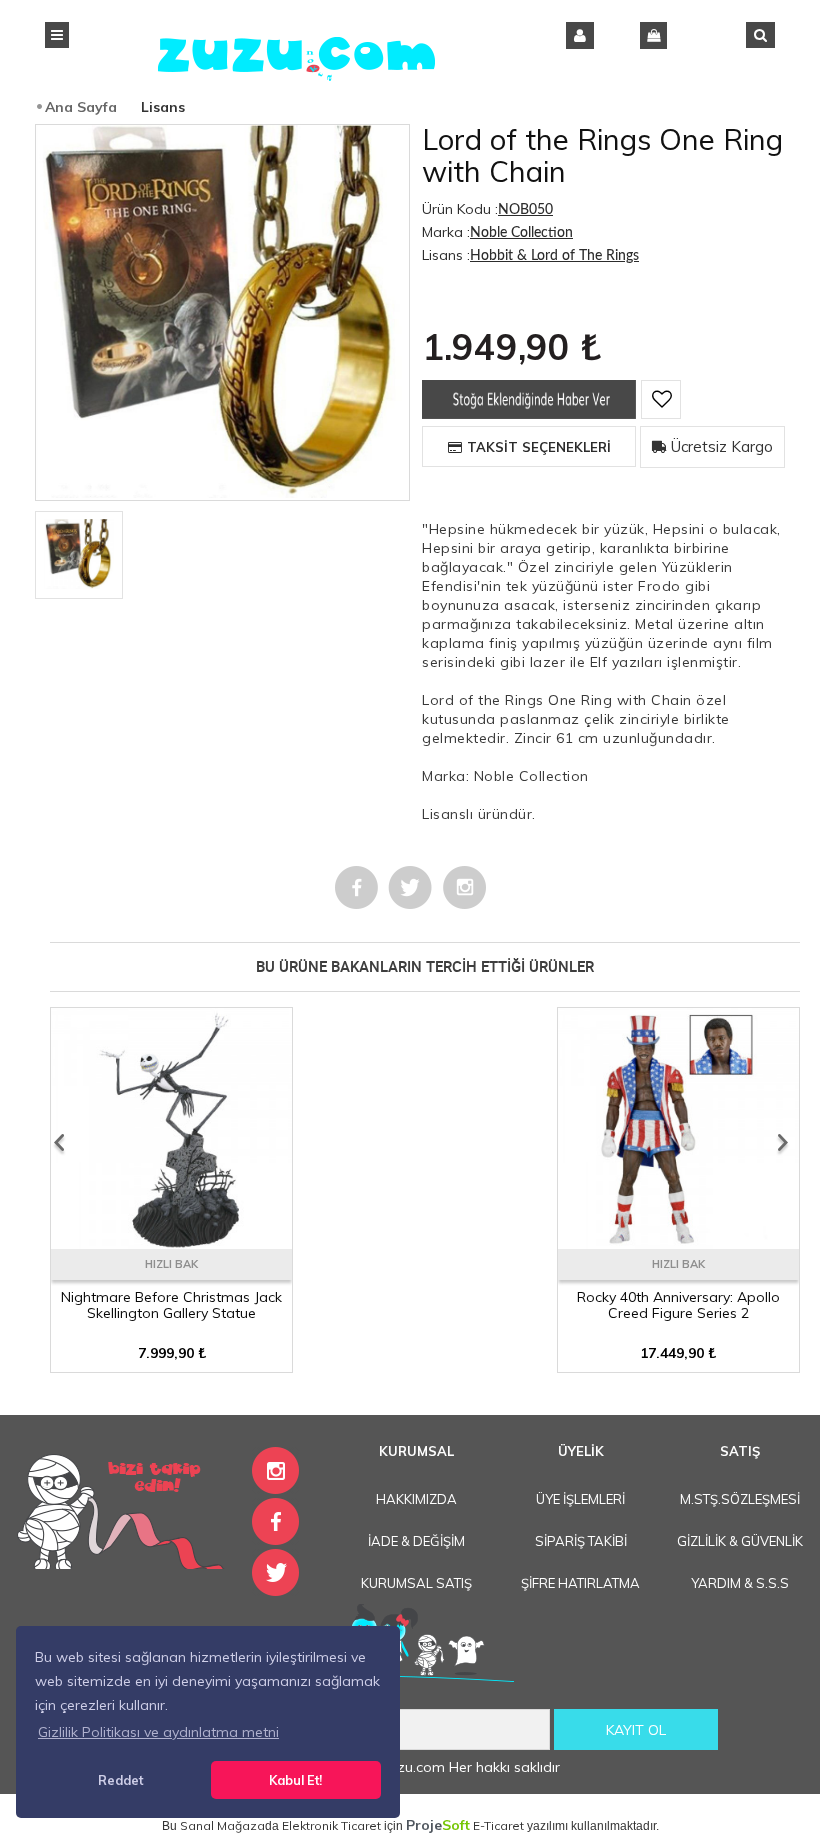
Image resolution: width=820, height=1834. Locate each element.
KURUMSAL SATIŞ (416, 1583)
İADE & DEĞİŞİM (416, 1541)
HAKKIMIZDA (416, 1499)
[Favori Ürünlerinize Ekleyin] (661, 399)
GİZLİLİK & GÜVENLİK (740, 1541)
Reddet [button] (120, 1780)
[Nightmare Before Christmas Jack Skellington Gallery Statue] (171, 1242)
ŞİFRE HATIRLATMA (580, 1583)
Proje (438, 1825)
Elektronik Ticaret (331, 1825)
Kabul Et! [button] (295, 1780)
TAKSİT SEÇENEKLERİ (539, 447)
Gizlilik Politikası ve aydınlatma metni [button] (158, 1732)
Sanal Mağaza (222, 1825)
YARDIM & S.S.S (740, 1583)
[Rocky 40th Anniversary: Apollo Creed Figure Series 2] (678, 1242)
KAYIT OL (636, 1730)
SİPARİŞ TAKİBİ (581, 1541)
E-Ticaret (498, 1825)
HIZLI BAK (171, 1264)
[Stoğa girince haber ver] (529, 414)
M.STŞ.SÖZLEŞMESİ (740, 1499)
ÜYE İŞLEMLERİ (580, 1499)
